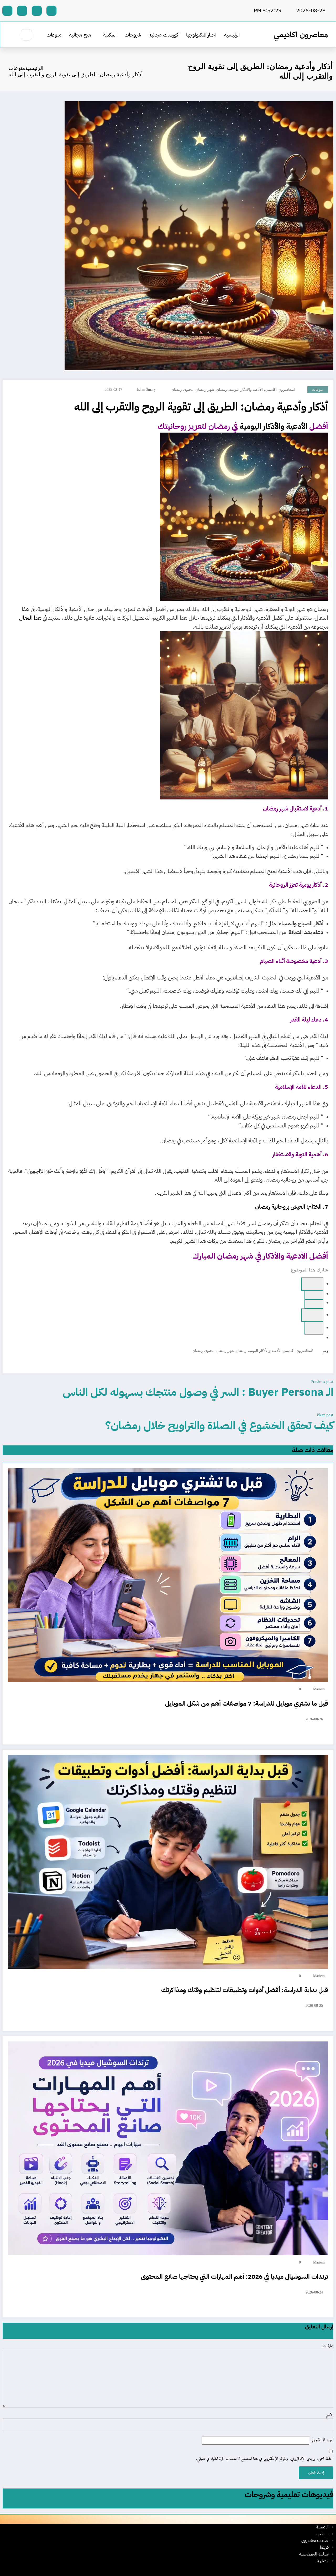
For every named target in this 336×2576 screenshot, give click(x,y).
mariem (319, 1689)
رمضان (222, 390)
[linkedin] (312, 1315)
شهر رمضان (205, 390)
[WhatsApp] (314, 1295)
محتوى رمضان (182, 390)
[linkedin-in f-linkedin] (22, 11)
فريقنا (324, 2547)
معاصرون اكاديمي (301, 35)
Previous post (322, 1382)
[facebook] (312, 1284)
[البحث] (26, 35)
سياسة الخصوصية (314, 2554)
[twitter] (314, 1304)
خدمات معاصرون (315, 2541)
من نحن (322, 2534)
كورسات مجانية (164, 35)
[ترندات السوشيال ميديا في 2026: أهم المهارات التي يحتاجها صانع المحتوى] (168, 2148)
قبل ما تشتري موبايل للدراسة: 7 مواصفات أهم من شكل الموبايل (247, 1703)
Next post (325, 1415)
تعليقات (328, 2346)
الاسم (330, 2415)
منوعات (54, 35)
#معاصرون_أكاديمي (280, 390)
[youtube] (7, 11)
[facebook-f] (51, 11)
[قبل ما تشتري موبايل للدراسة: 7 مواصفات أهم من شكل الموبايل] (168, 1575)
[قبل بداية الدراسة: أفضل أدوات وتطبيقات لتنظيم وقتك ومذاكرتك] (168, 1862)
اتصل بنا (322, 2561)
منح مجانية (80, 35)
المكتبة (110, 35)
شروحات (133, 35)
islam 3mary (146, 390)
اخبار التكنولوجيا (201, 35)
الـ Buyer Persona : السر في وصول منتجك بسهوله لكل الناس (198, 1392)
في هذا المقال (33, 618)
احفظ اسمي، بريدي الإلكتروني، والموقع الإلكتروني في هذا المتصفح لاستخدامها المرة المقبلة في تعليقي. (264, 2459)
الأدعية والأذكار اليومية (246, 390)
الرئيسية (232, 35)
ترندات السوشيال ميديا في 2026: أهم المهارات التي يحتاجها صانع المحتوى (235, 2277)
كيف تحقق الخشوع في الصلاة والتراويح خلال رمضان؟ (219, 1425)
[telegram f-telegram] (37, 11)
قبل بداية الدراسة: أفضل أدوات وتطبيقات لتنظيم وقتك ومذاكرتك (245, 1990)
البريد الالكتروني (321, 2440)
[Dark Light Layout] (11, 35)
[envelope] (314, 1328)
